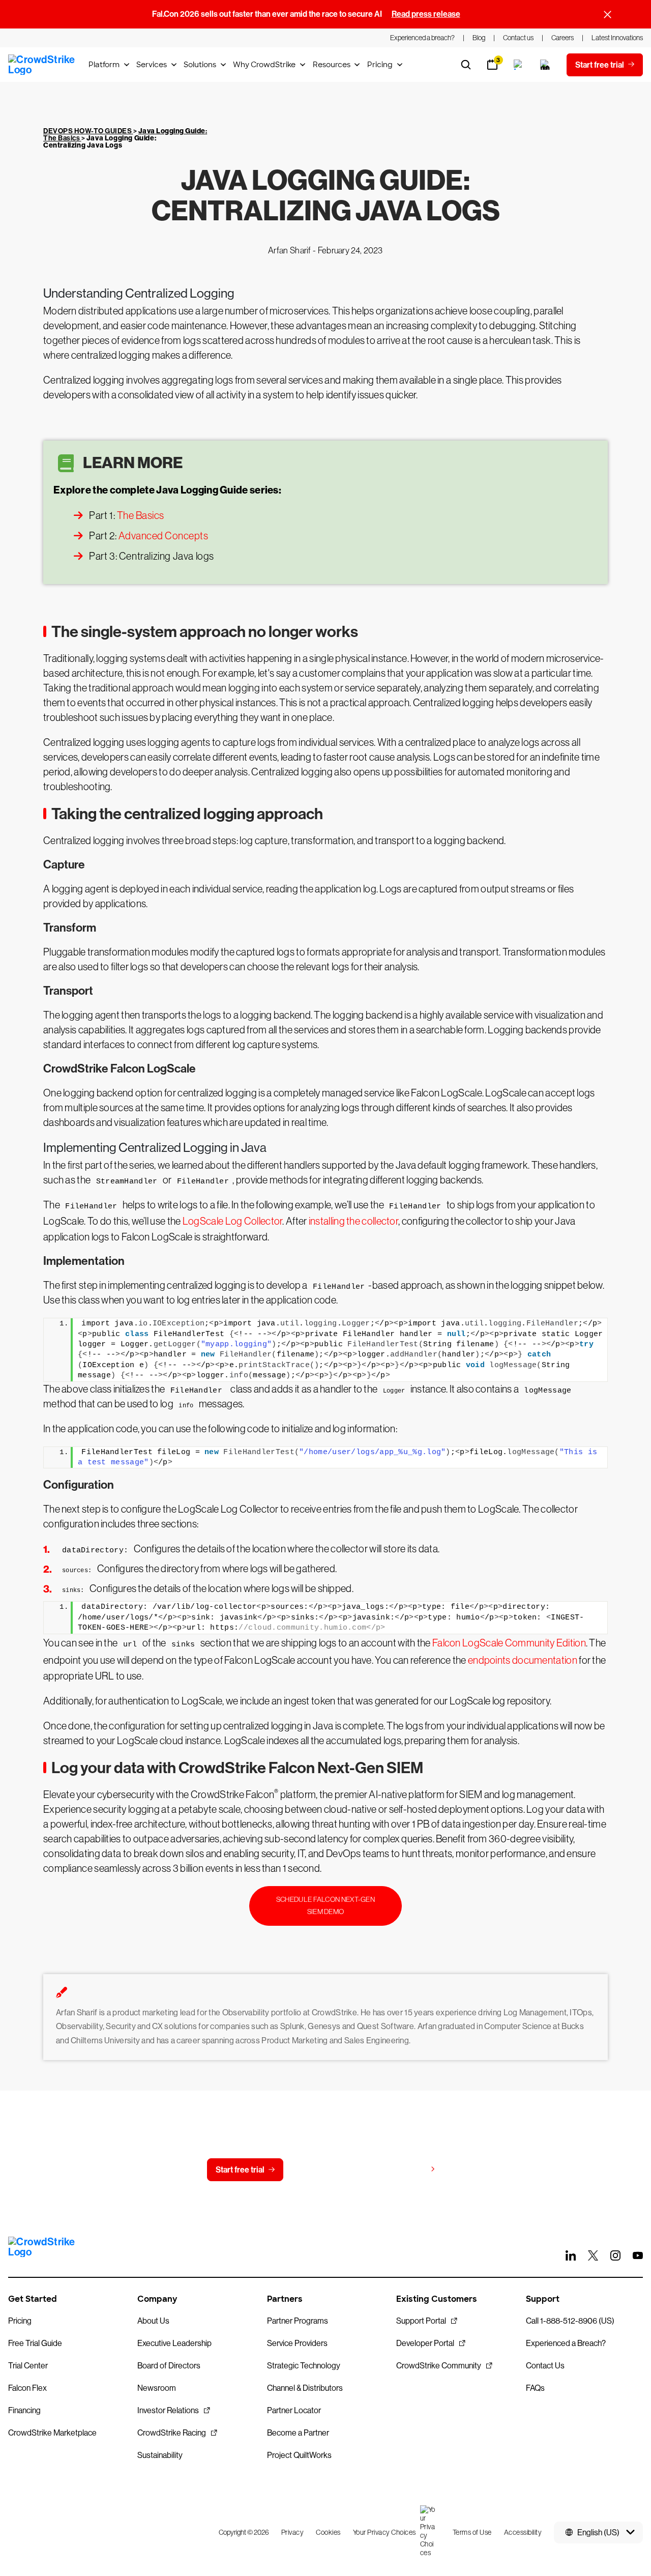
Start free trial (240, 2170)
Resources (332, 65)
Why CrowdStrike (264, 65)
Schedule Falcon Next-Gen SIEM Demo (325, 1905)
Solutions (200, 65)
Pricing (380, 65)
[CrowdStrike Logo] (42, 65)
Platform (104, 65)
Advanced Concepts (164, 536)
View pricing (404, 2169)
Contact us (323, 2170)
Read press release (426, 14)
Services (152, 65)
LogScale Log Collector (233, 1221)
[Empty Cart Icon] (545, 65)
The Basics (141, 515)
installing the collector (353, 1221)
